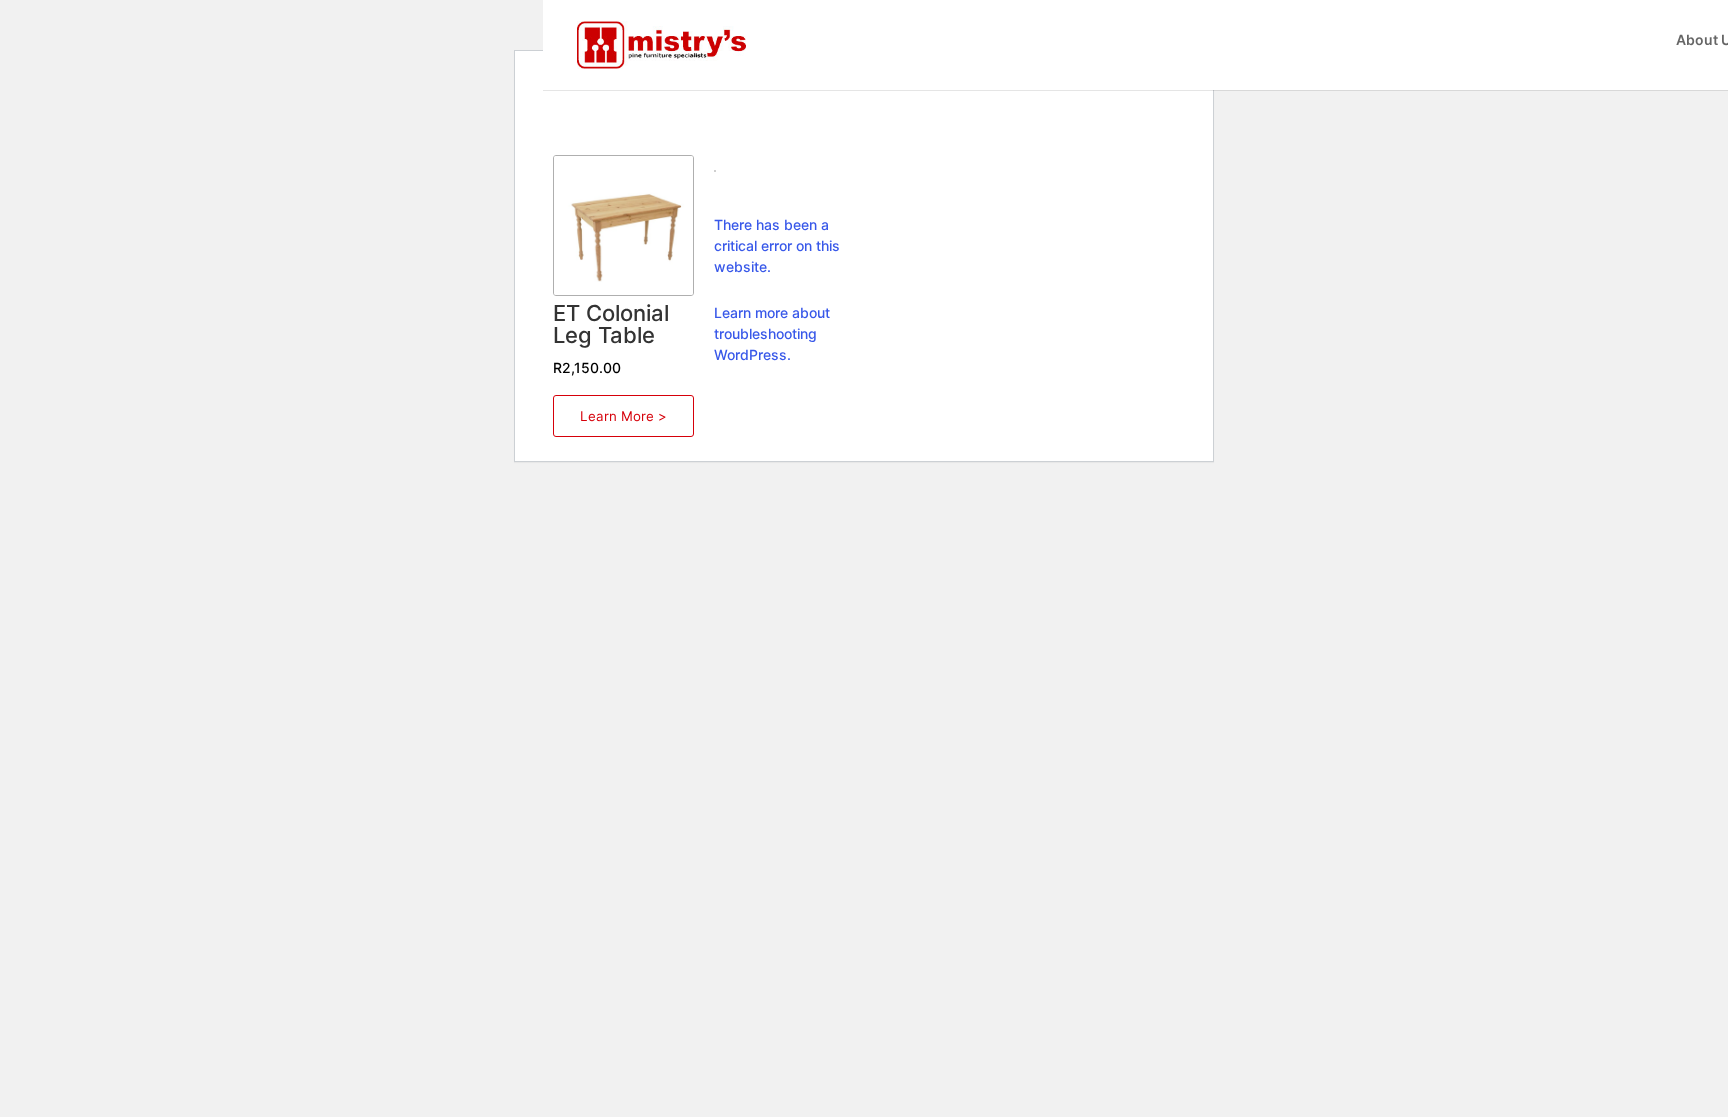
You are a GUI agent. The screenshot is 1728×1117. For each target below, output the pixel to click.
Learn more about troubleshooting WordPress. (772, 333)
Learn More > (623, 416)
